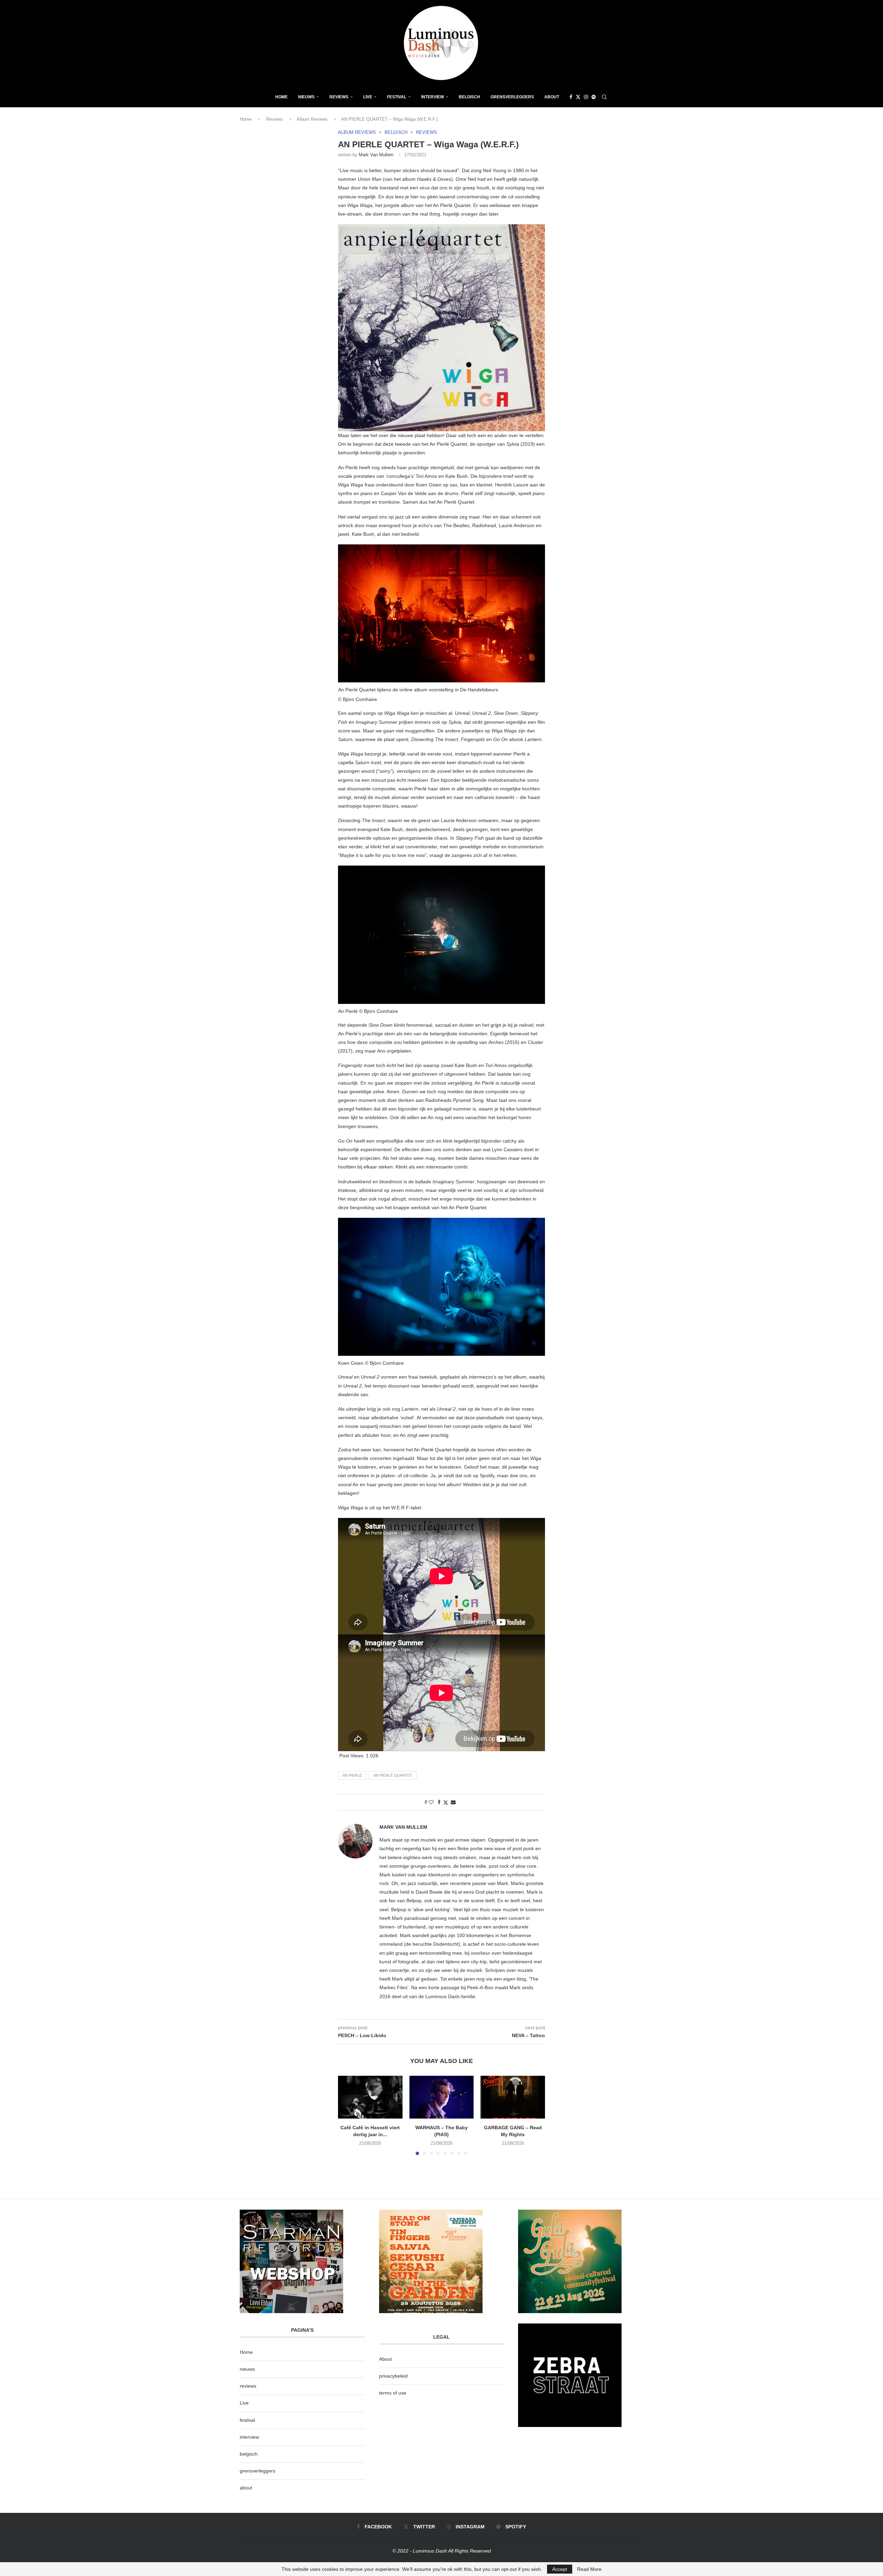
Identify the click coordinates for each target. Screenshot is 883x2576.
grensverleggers (257, 2471)
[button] (347, 2115)
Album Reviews (312, 119)
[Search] (604, 97)
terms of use (393, 2393)
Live (368, 97)
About (552, 97)
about (246, 2488)
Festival (397, 97)
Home (281, 97)
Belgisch (469, 97)
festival (247, 2420)
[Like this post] (431, 1802)
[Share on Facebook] (439, 1802)
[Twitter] (578, 97)
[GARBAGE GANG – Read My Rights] (513, 2097)
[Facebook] (571, 97)
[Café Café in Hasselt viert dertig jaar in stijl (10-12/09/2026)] (370, 2097)
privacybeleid (393, 2376)
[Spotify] (594, 97)
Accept (560, 2569)
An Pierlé (352, 1775)
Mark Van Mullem (376, 155)
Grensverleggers (512, 97)
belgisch (249, 2454)
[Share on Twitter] (446, 1802)
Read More (589, 2569)
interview (249, 2437)
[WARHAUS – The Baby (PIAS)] (442, 2097)
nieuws (306, 97)
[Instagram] (586, 97)
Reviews (339, 97)
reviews (248, 2386)
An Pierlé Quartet (393, 1775)
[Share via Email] (453, 1802)
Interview (433, 97)
